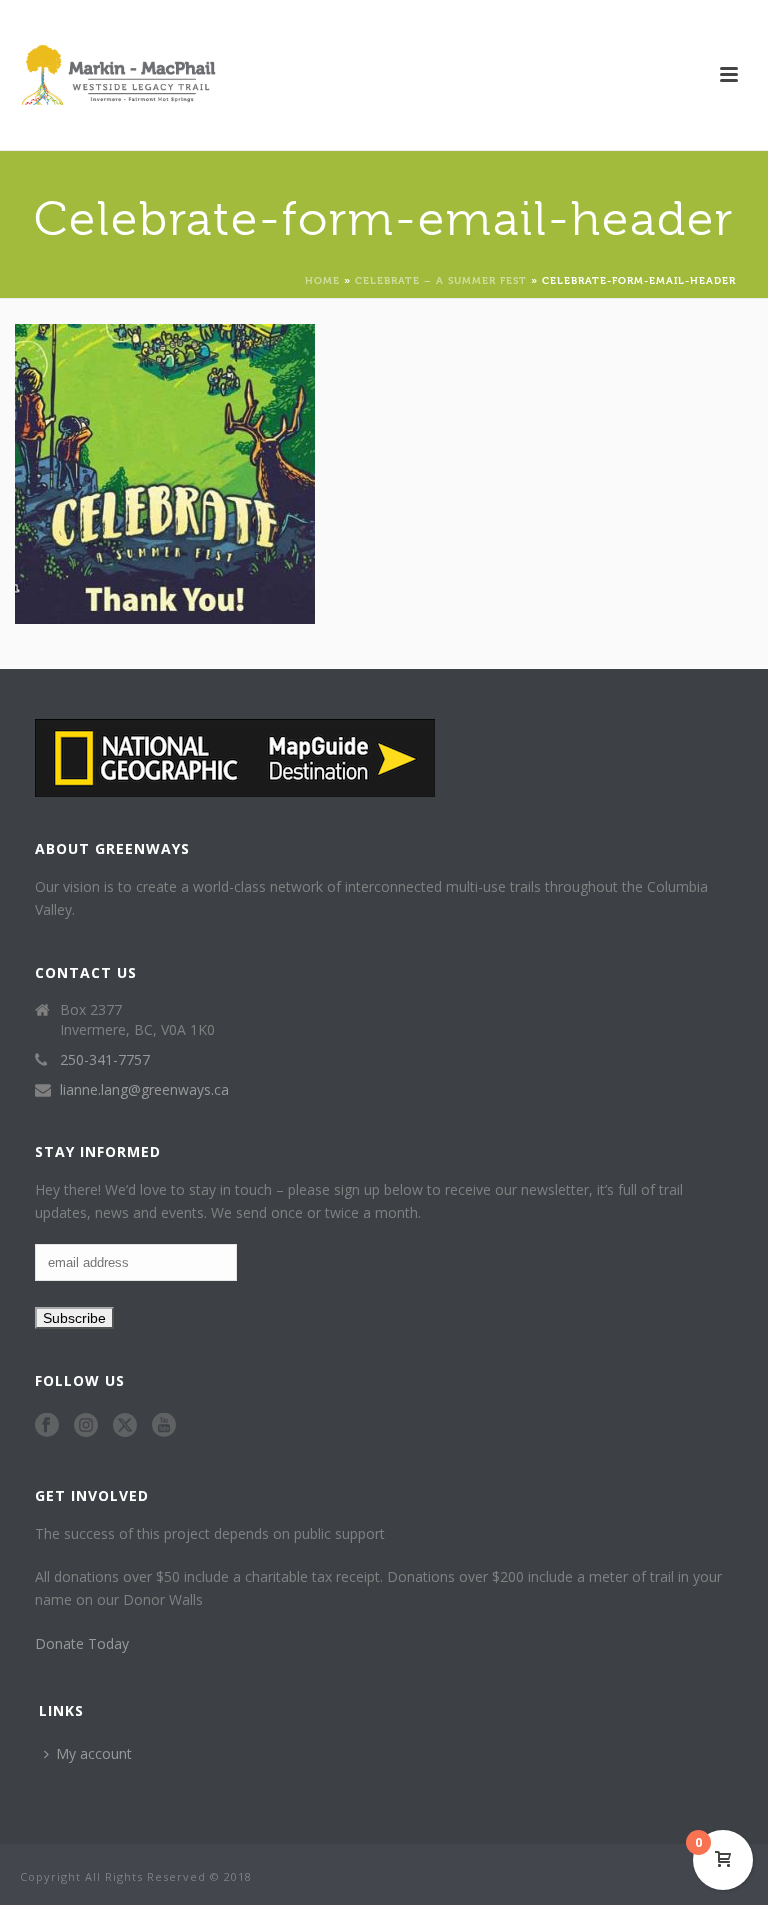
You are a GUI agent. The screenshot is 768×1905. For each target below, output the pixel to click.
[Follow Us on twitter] (125, 1426)
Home (322, 279)
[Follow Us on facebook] (47, 1426)
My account (94, 1753)
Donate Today (82, 1643)
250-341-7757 (105, 1060)
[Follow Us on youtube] (164, 1426)
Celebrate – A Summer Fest (441, 279)
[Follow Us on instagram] (86, 1426)
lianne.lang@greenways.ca (144, 1090)
